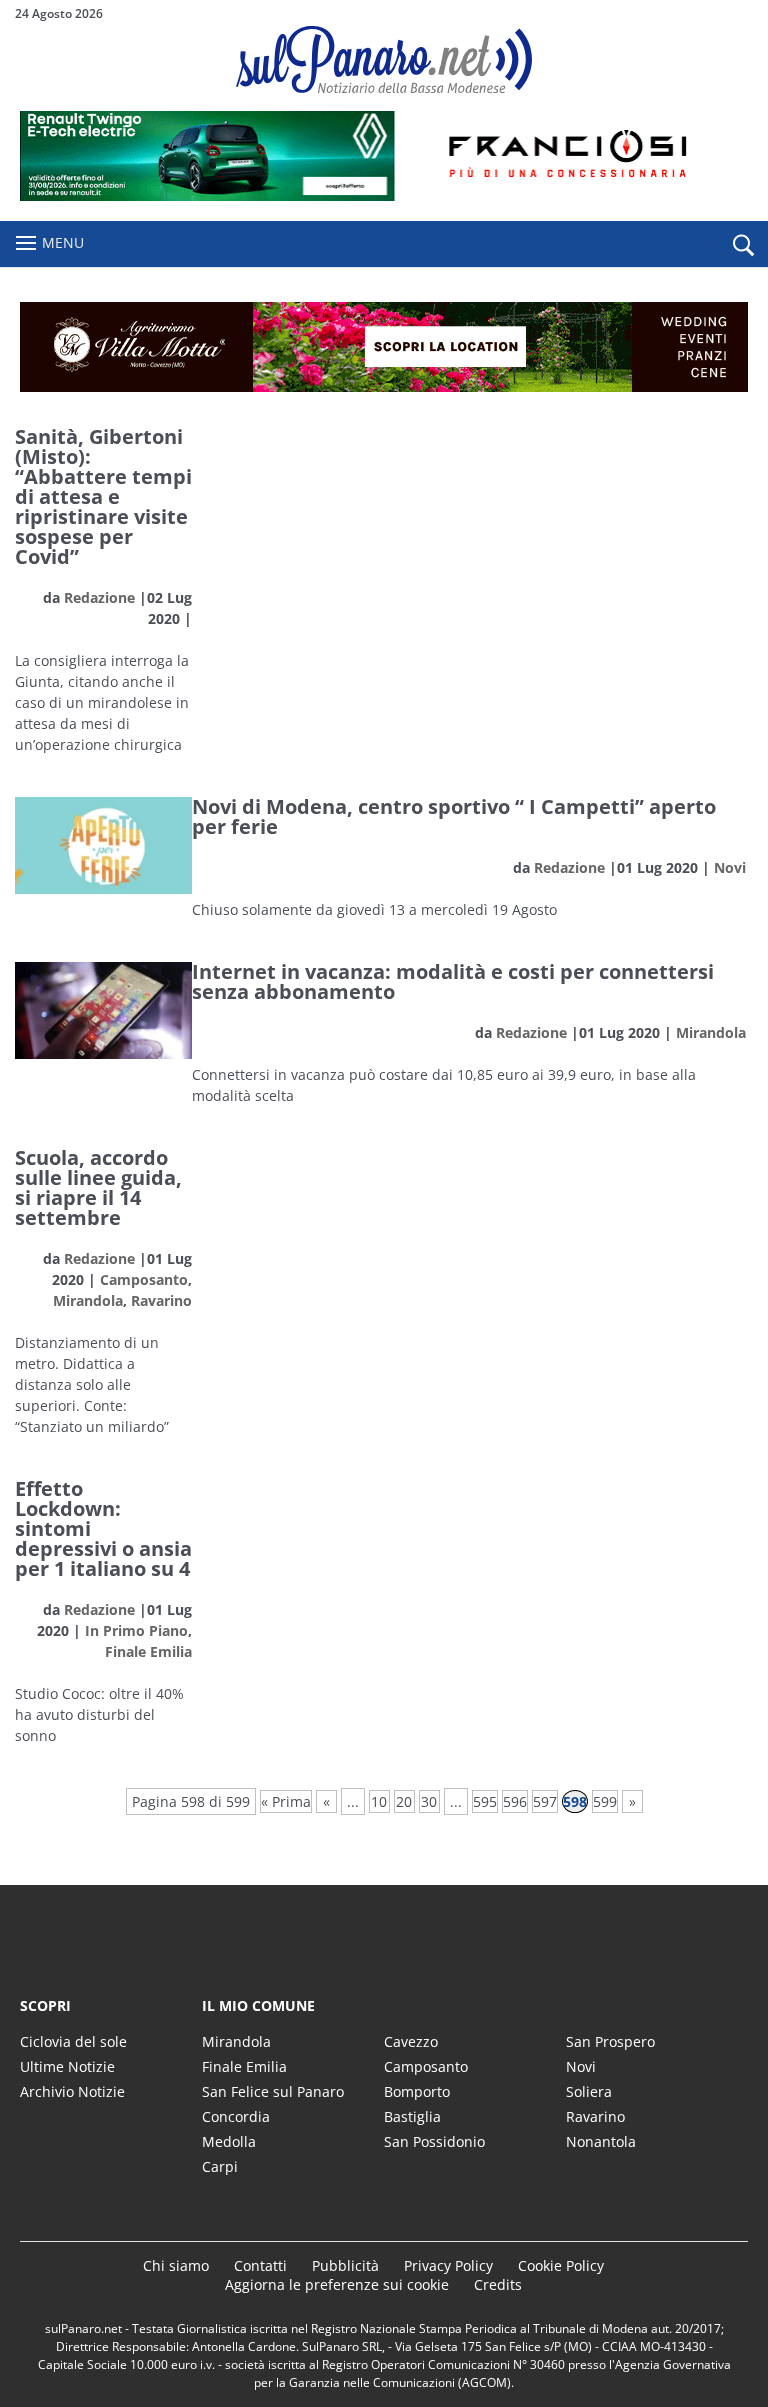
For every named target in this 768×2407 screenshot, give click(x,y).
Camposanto (144, 1279)
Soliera (589, 2091)
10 (379, 1801)
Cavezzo (411, 2041)
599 (605, 1801)
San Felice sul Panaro (273, 2091)
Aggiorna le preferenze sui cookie (337, 2284)
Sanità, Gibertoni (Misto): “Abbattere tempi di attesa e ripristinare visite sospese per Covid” (103, 496)
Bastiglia (412, 2116)
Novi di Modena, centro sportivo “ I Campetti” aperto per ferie (454, 816)
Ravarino (161, 1300)
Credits (498, 2284)
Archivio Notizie (72, 2091)
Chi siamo (176, 2265)
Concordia (236, 2116)
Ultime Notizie (67, 2066)
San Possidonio (434, 2141)
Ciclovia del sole (73, 2041)
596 (515, 1801)
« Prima (286, 1801)
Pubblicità (345, 2265)
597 (545, 1801)
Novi (730, 867)
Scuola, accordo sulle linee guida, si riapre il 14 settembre (98, 1187)
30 (429, 1801)
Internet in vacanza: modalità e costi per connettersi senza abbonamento (453, 981)
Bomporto (417, 2091)
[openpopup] (743, 245)
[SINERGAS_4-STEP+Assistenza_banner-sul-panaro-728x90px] (384, 195)
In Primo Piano (136, 1630)
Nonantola (601, 2141)
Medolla (229, 2141)
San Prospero (610, 2041)
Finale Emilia (148, 1651)
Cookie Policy (561, 2265)
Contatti (260, 2265)
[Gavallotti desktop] (384, 347)
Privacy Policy (448, 2265)
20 (404, 1801)
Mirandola (711, 1032)
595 (485, 1801)
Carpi (220, 2166)
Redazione (99, 597)
